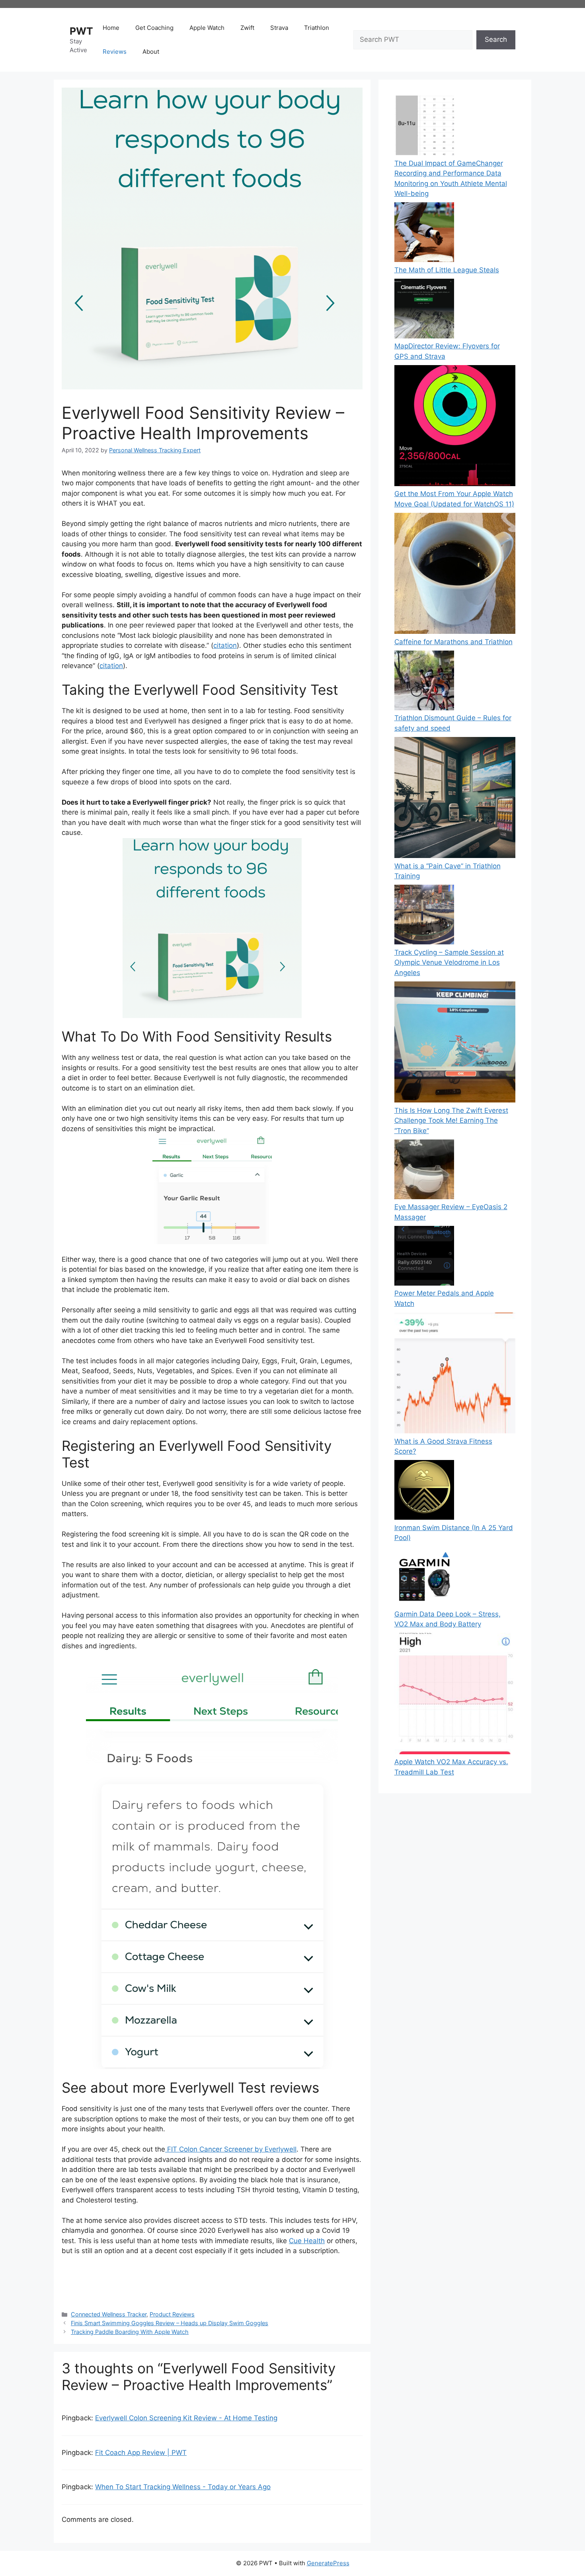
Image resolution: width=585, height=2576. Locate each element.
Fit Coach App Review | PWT (141, 2453)
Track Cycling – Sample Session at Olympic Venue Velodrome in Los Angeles (449, 963)
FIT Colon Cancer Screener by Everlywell (231, 2149)
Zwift (247, 28)
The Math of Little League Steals (447, 270)
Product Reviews (172, 2314)
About (151, 52)
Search (496, 39)
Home (111, 28)
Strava (279, 28)
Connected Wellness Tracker (109, 2314)
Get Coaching (154, 28)
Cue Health (307, 2241)
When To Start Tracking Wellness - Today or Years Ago (183, 2487)
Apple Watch (207, 28)
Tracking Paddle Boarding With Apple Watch (130, 2332)
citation (225, 645)
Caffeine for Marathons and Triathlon (453, 642)
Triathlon (317, 28)
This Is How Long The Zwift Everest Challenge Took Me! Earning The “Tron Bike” (451, 1121)
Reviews (115, 52)
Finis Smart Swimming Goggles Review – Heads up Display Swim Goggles (170, 2323)
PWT (81, 31)
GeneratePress (328, 2563)
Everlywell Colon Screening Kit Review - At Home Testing (186, 2418)
